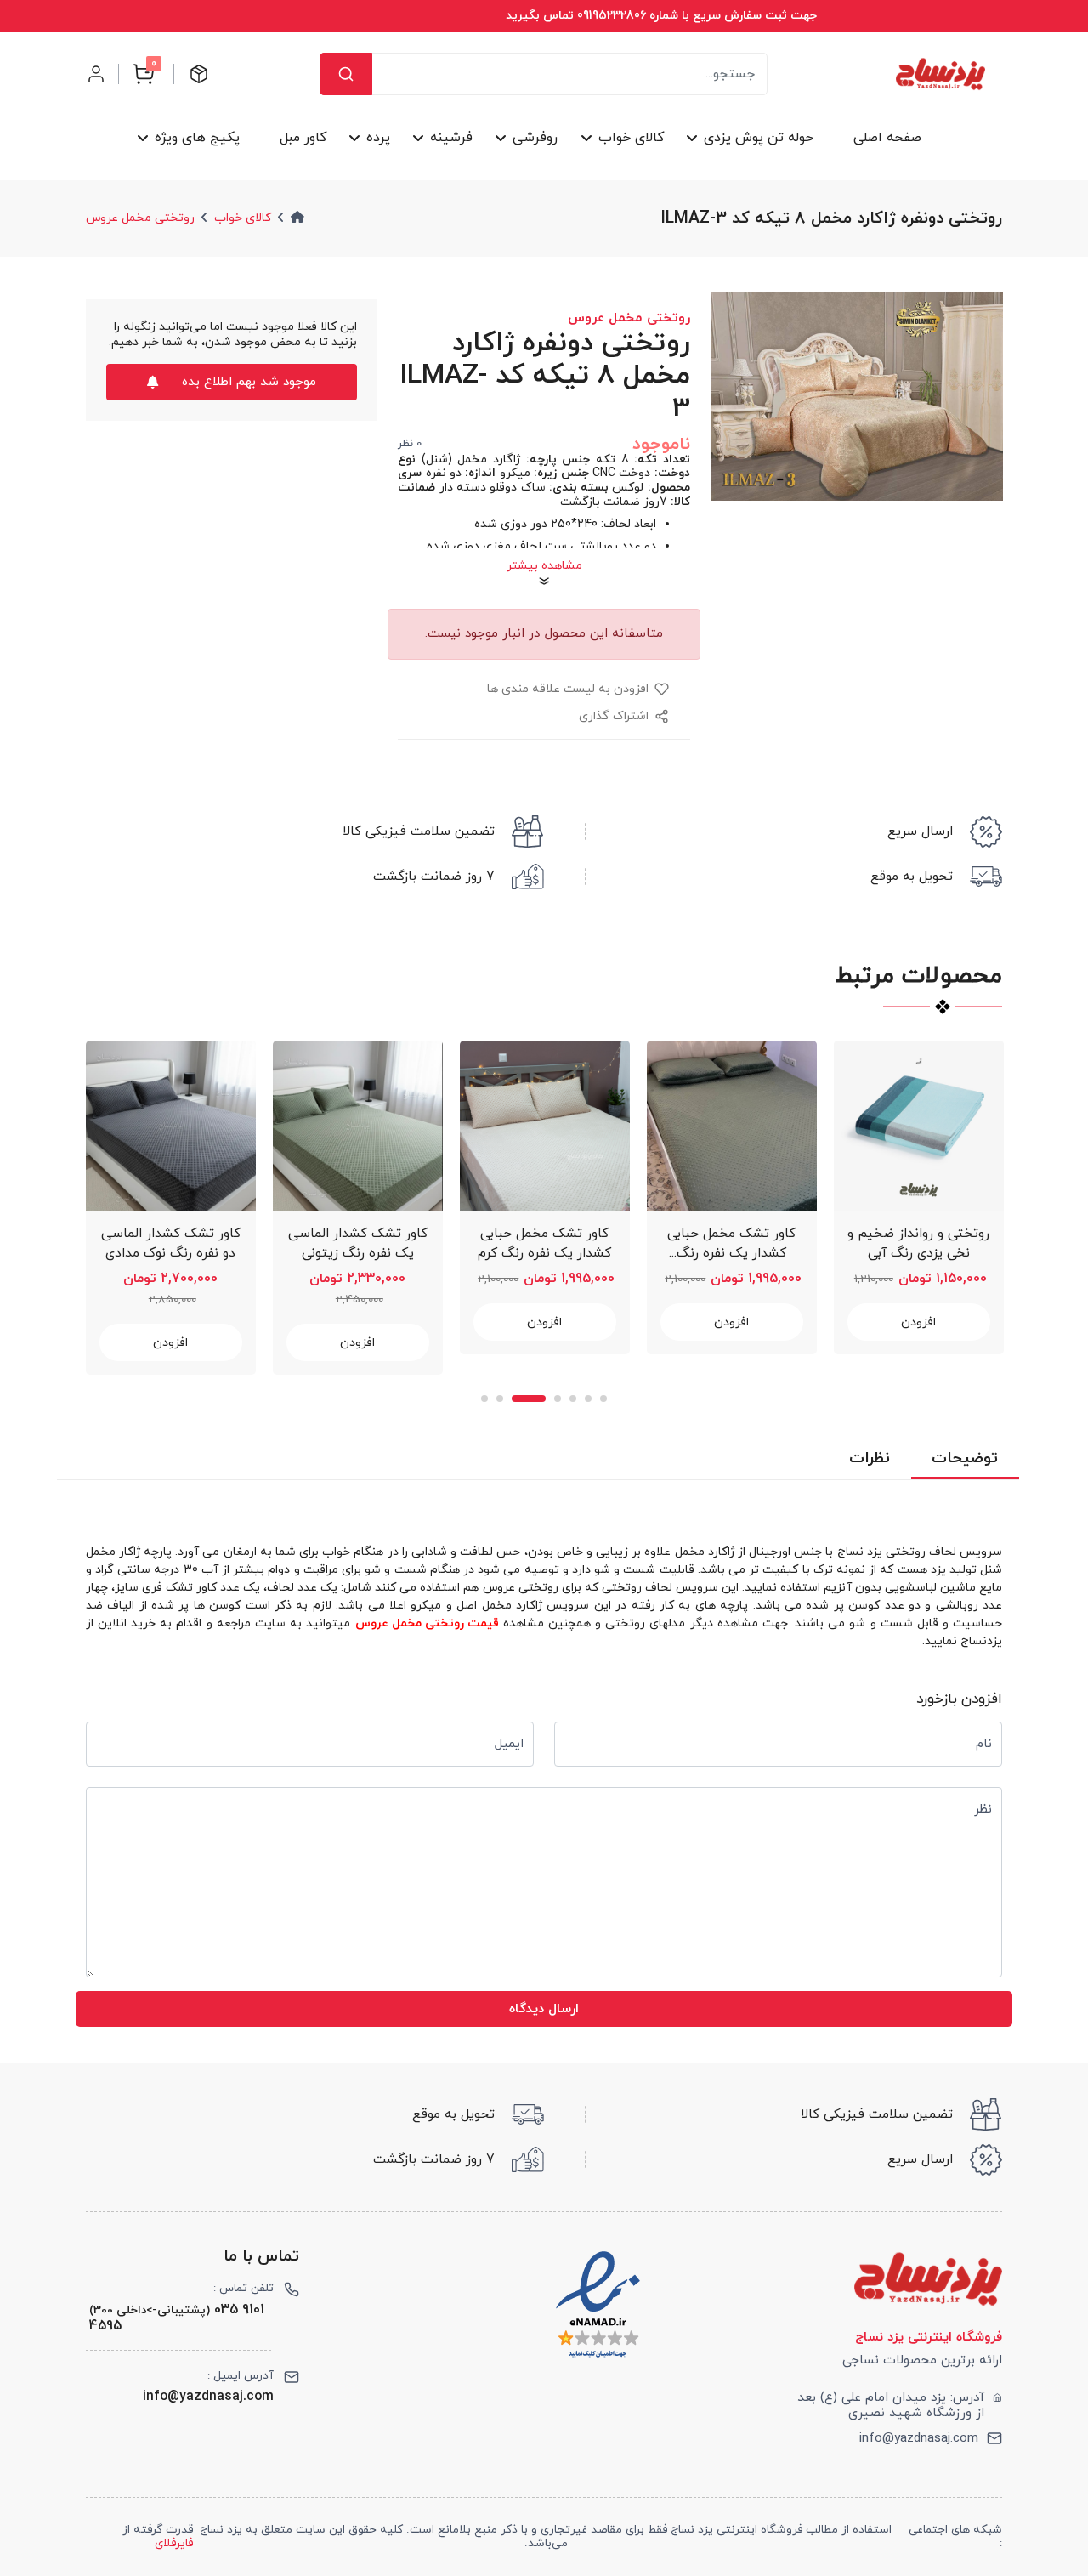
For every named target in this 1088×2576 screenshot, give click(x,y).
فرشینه (451, 138)
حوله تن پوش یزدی (758, 138)
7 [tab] (603, 1399)
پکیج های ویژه (197, 138)
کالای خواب (630, 138)
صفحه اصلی (887, 138)
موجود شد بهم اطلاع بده (249, 382)
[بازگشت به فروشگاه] (941, 74)
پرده (378, 138)
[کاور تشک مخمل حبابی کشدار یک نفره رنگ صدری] (732, 1126)
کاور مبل (303, 138)
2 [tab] (500, 1399)
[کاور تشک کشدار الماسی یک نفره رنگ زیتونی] (358, 1126)
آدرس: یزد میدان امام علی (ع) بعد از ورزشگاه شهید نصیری (891, 2405)
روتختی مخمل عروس (140, 218)
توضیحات (965, 1458)
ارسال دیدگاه (544, 2009)
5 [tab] (573, 1399)
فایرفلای (174, 2543)
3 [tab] (529, 1399)
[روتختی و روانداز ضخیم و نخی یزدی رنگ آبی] (919, 1126)
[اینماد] (598, 2305)
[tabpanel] (171, 1208)
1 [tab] (484, 1399)
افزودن (170, 1343)
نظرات (870, 1458)
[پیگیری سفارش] (199, 74)
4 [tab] (558, 1399)
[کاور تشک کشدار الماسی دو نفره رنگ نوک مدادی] (171, 1126)
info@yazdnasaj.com (919, 2438)
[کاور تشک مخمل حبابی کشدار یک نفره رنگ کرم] (545, 1126)
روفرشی (535, 138)
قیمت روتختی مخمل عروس (427, 1623)
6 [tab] (588, 1399)
